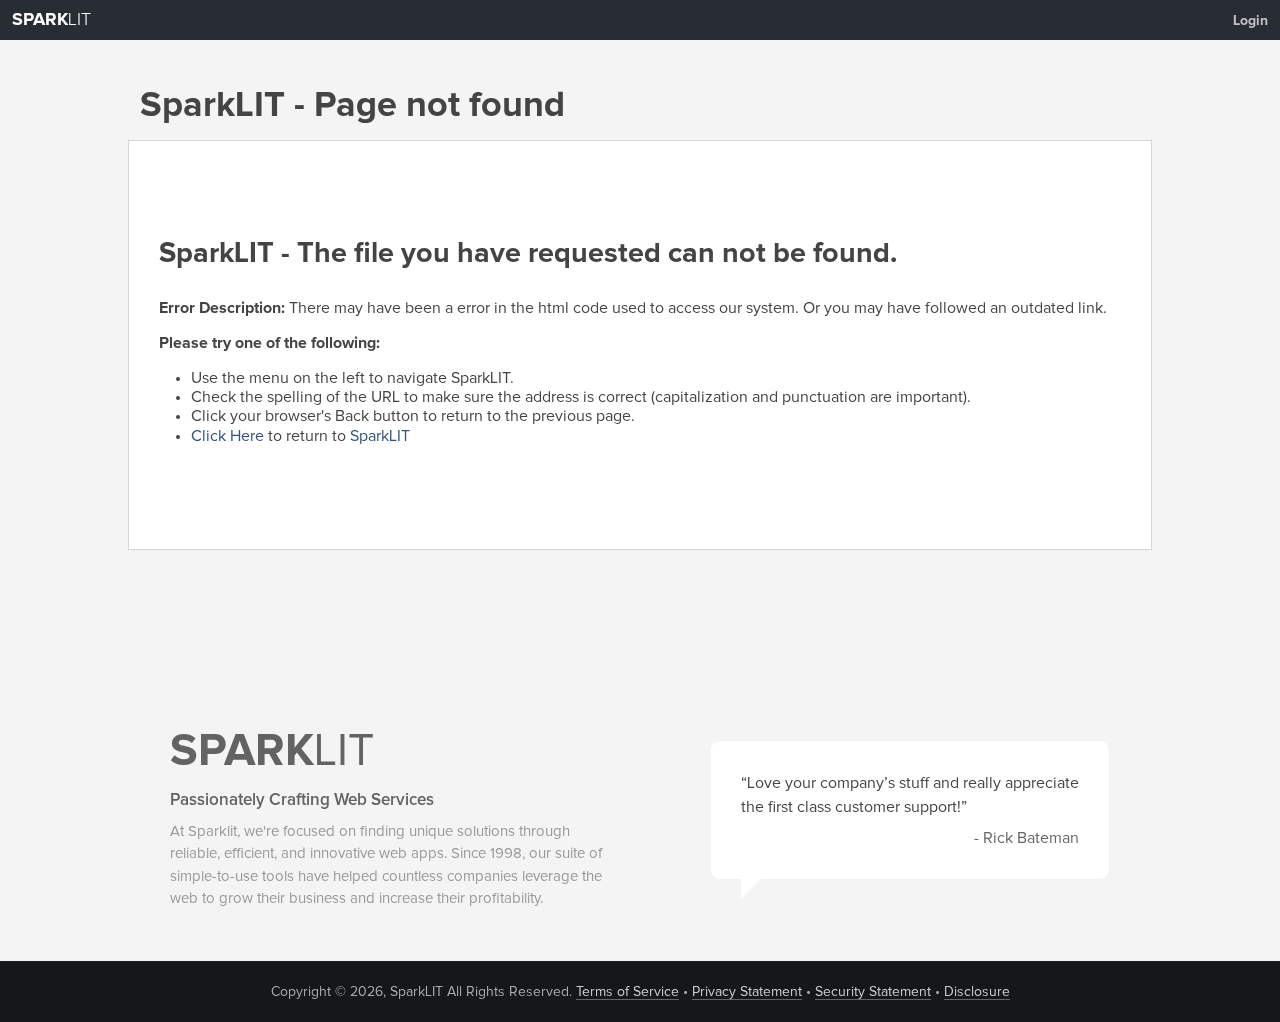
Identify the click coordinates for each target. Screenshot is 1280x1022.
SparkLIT (380, 436)
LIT (51, 20)
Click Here (227, 436)
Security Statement (873, 992)
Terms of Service (627, 992)
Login (1250, 21)
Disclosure (977, 992)
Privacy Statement (747, 992)
